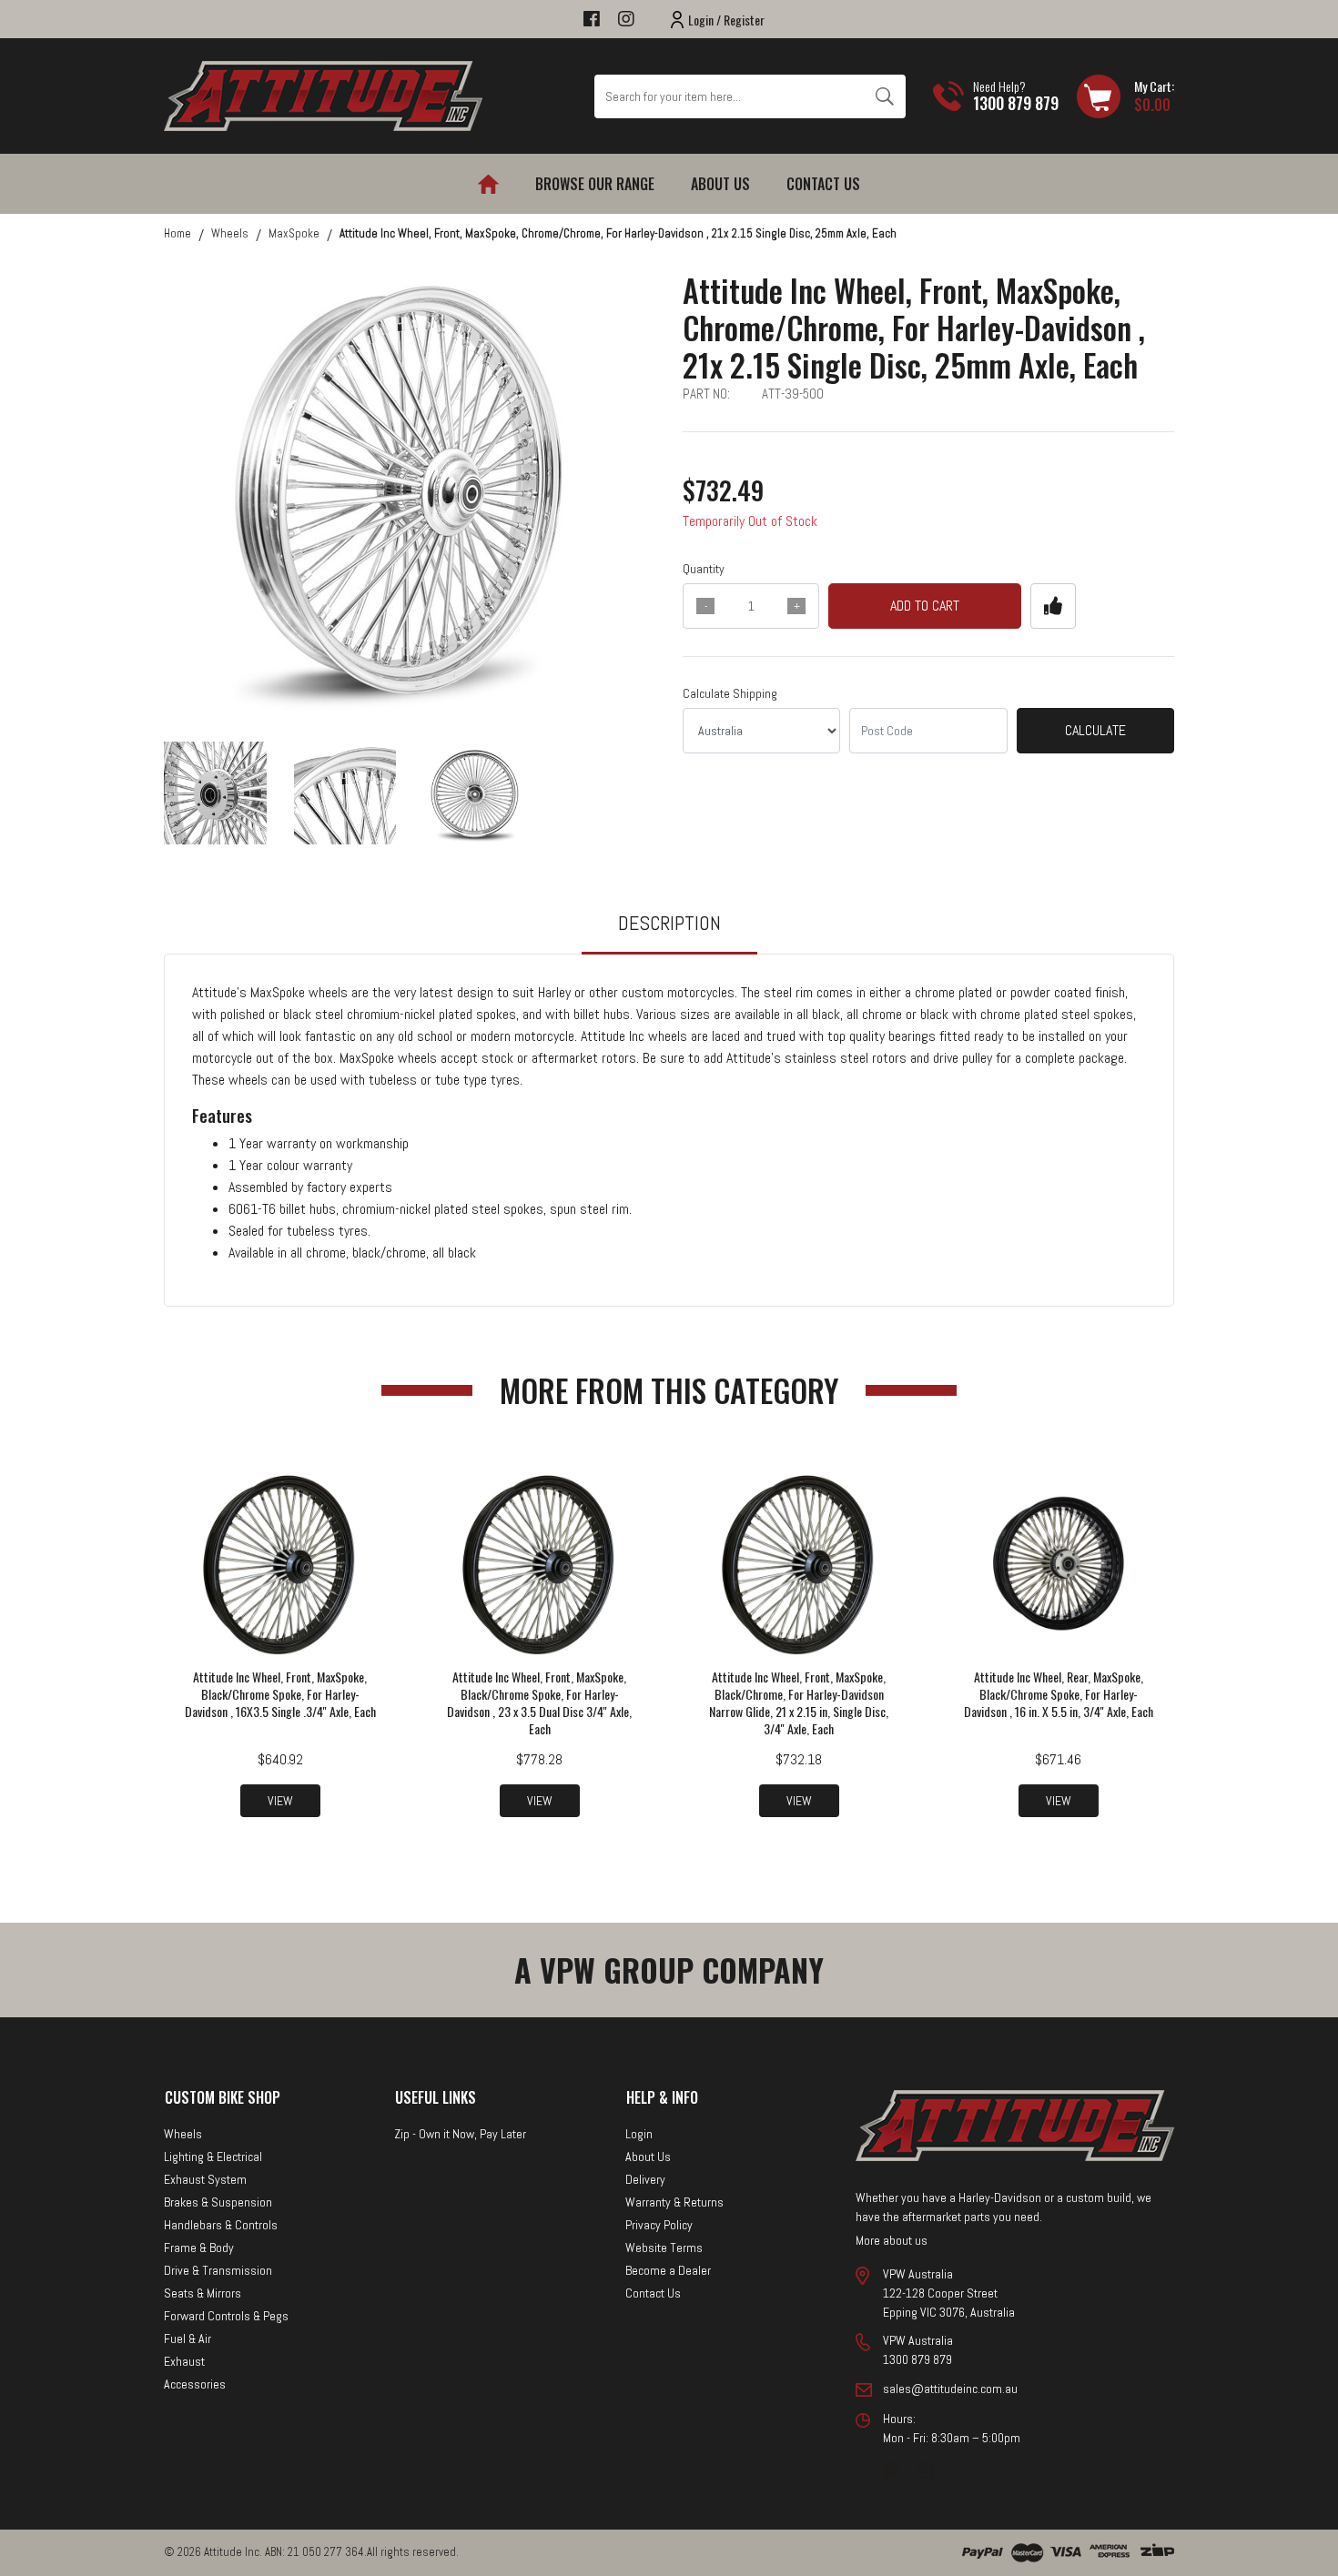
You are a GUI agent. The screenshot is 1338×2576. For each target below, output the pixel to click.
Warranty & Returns (674, 2202)
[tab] (669, 931)
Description (669, 923)
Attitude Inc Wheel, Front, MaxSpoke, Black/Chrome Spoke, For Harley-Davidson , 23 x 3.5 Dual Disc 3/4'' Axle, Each (539, 1702)
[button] (1053, 606)
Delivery (645, 2179)
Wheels (183, 2134)
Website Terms (664, 2248)
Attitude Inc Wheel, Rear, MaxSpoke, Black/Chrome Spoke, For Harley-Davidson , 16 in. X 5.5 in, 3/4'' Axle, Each (1059, 1694)
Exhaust (184, 2361)
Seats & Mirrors (203, 2293)
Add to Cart (925, 606)
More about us (892, 2240)
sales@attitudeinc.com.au (950, 2389)
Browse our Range (595, 184)
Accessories (195, 2384)
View (280, 1801)
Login (639, 2134)
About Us (720, 184)
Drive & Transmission (218, 2270)
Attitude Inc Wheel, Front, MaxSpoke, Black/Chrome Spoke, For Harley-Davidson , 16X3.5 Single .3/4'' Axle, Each (280, 1694)
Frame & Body (199, 2248)
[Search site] (884, 96)
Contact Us (823, 184)
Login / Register (726, 20)
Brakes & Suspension (218, 2202)
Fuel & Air (188, 2339)
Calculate (1095, 730)
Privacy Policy (659, 2225)
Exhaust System (205, 2179)
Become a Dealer (668, 2270)
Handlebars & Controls (221, 2225)
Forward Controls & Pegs (226, 2316)
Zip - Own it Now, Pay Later (460, 2134)
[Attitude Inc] (323, 95)
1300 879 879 (1016, 103)
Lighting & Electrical (213, 2157)
